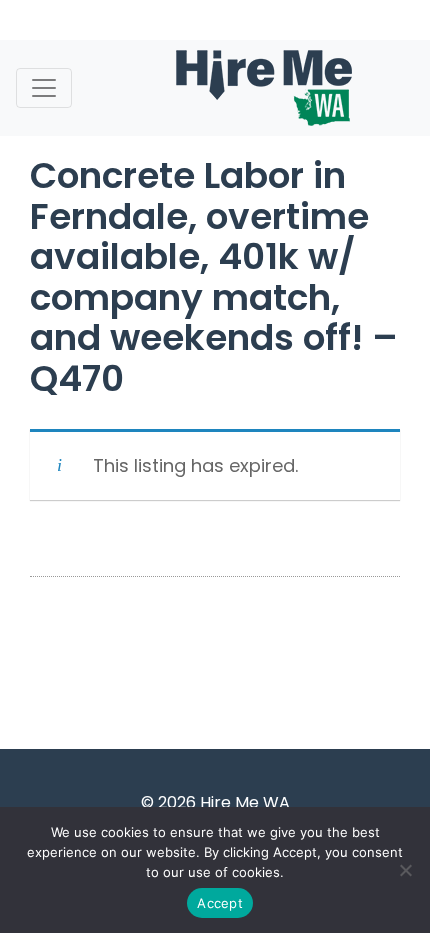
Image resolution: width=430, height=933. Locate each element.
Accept (220, 903)
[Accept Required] (405, 870)
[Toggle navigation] (44, 88)
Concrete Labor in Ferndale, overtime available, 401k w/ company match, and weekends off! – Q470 (214, 277)
